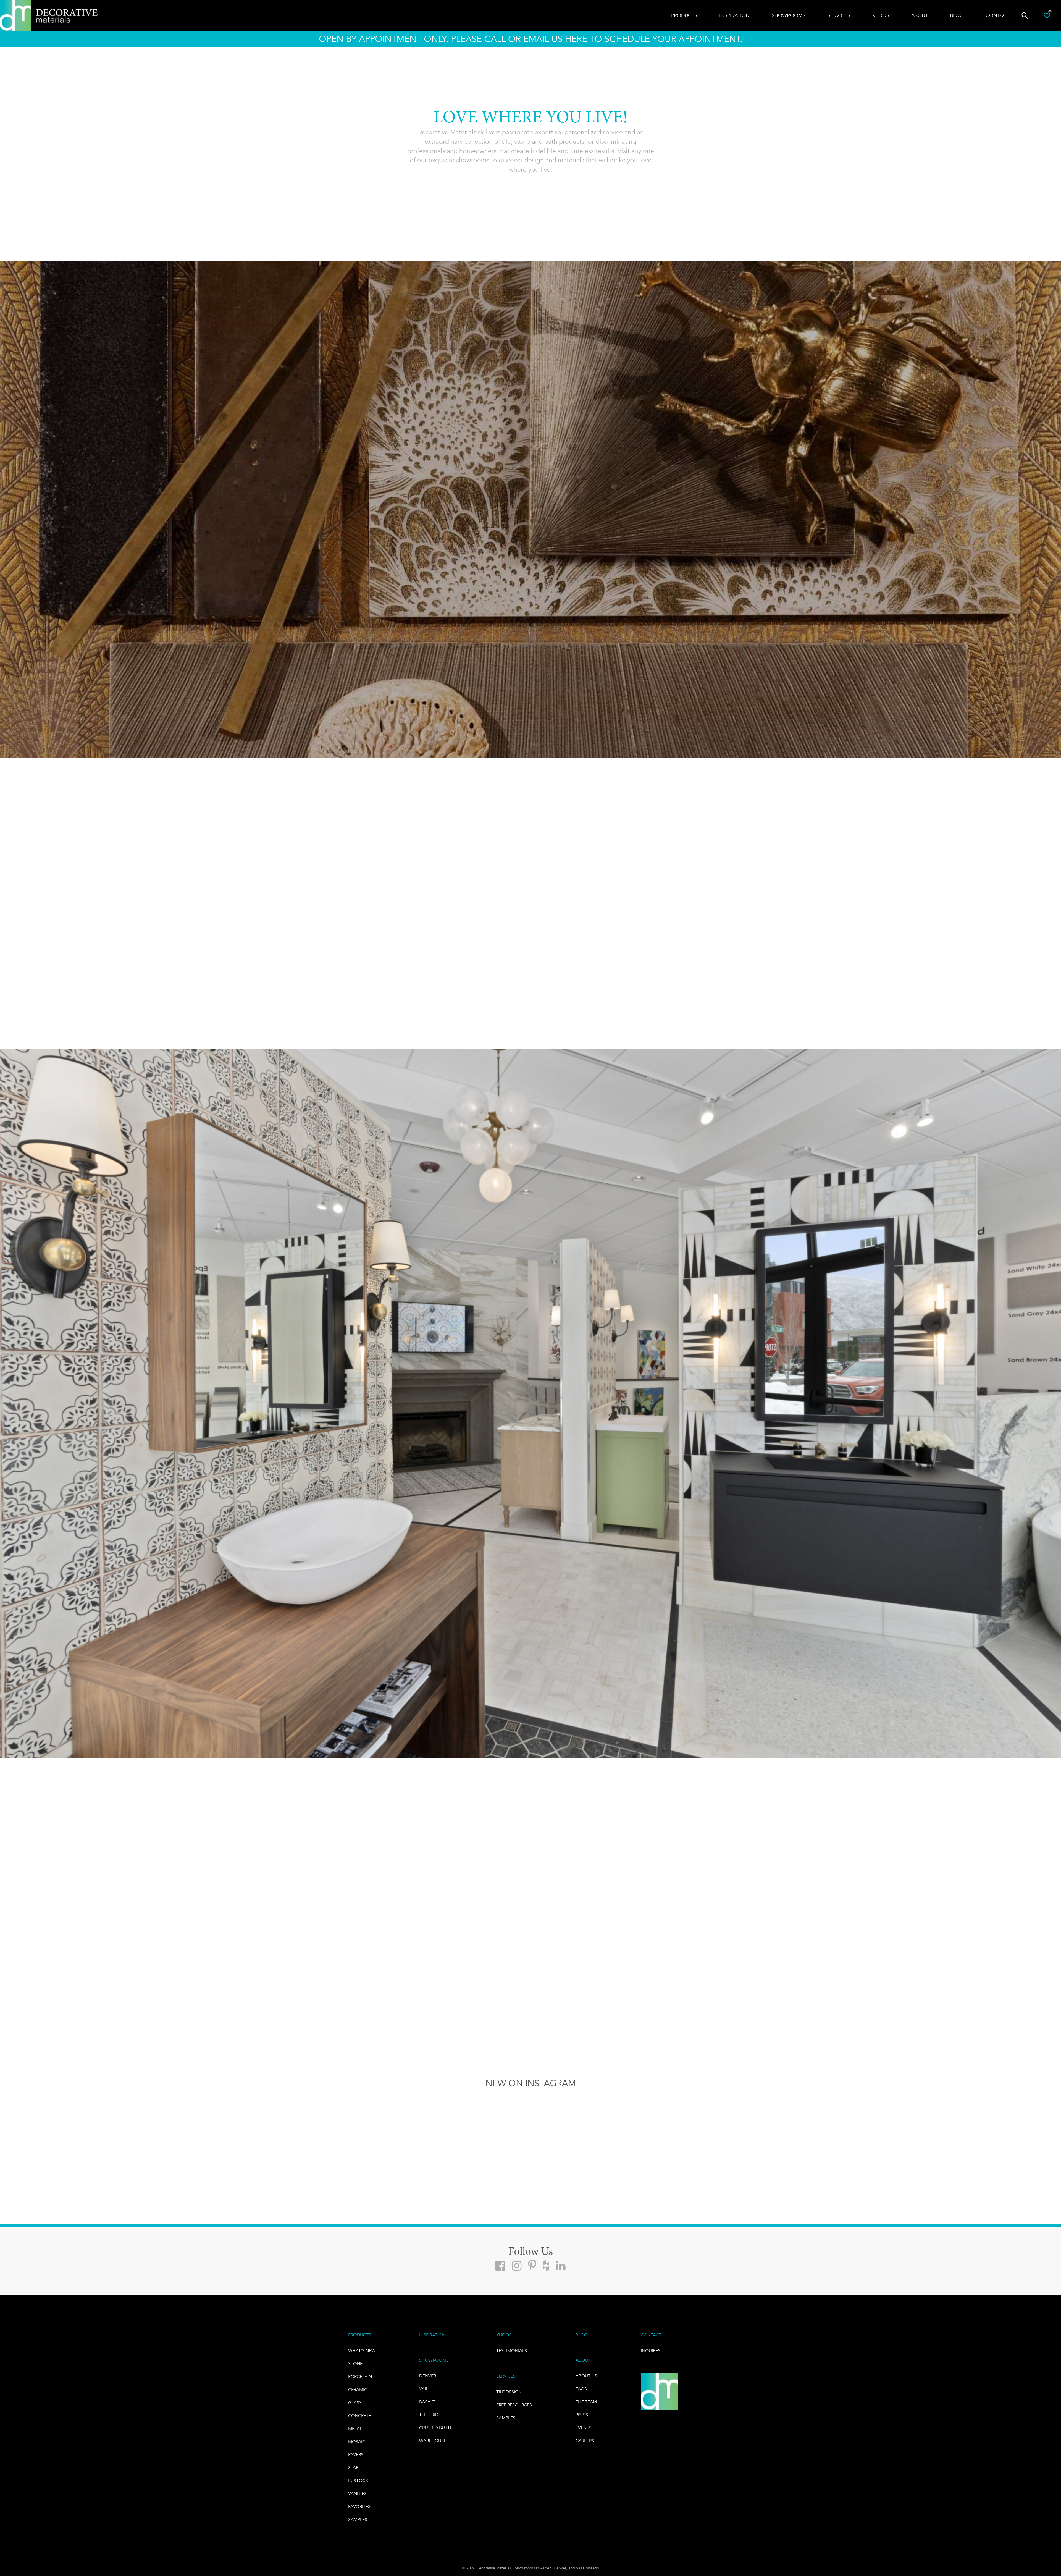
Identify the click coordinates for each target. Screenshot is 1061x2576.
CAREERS (585, 2441)
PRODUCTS (360, 2335)
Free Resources (514, 2405)
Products (684, 15)
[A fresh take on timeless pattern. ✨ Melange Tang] (729, 2133)
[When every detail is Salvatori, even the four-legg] (995, 2133)
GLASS (355, 2403)
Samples (358, 2519)
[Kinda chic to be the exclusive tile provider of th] (464, 2133)
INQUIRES (651, 2351)
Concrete (360, 2416)
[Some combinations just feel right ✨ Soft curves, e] (862, 2133)
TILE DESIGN (509, 2392)
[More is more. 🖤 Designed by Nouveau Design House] (199, 2133)
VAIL (424, 2389)
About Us (586, 2376)
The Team (586, 2402)
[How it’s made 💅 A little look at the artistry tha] (332, 2133)
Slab (353, 2468)
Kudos (881, 15)
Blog (957, 15)
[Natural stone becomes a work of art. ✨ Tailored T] (597, 2133)
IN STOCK (358, 2481)
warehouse (433, 2441)
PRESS (582, 2415)
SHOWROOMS (434, 2360)
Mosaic (357, 2442)
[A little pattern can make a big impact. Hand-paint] (66, 2133)
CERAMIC (358, 2390)
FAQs (581, 2389)
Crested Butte (436, 2428)
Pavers (356, 2455)
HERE (576, 39)
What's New (362, 2351)
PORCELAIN (360, 2377)
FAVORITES (359, 2506)
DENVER (428, 2376)
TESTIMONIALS (512, 2351)
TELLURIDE (430, 2415)
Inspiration (734, 15)
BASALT (427, 2402)
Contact (997, 15)
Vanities (357, 2494)
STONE (355, 2364)
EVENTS (584, 2428)
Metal (355, 2429)
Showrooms (789, 15)
